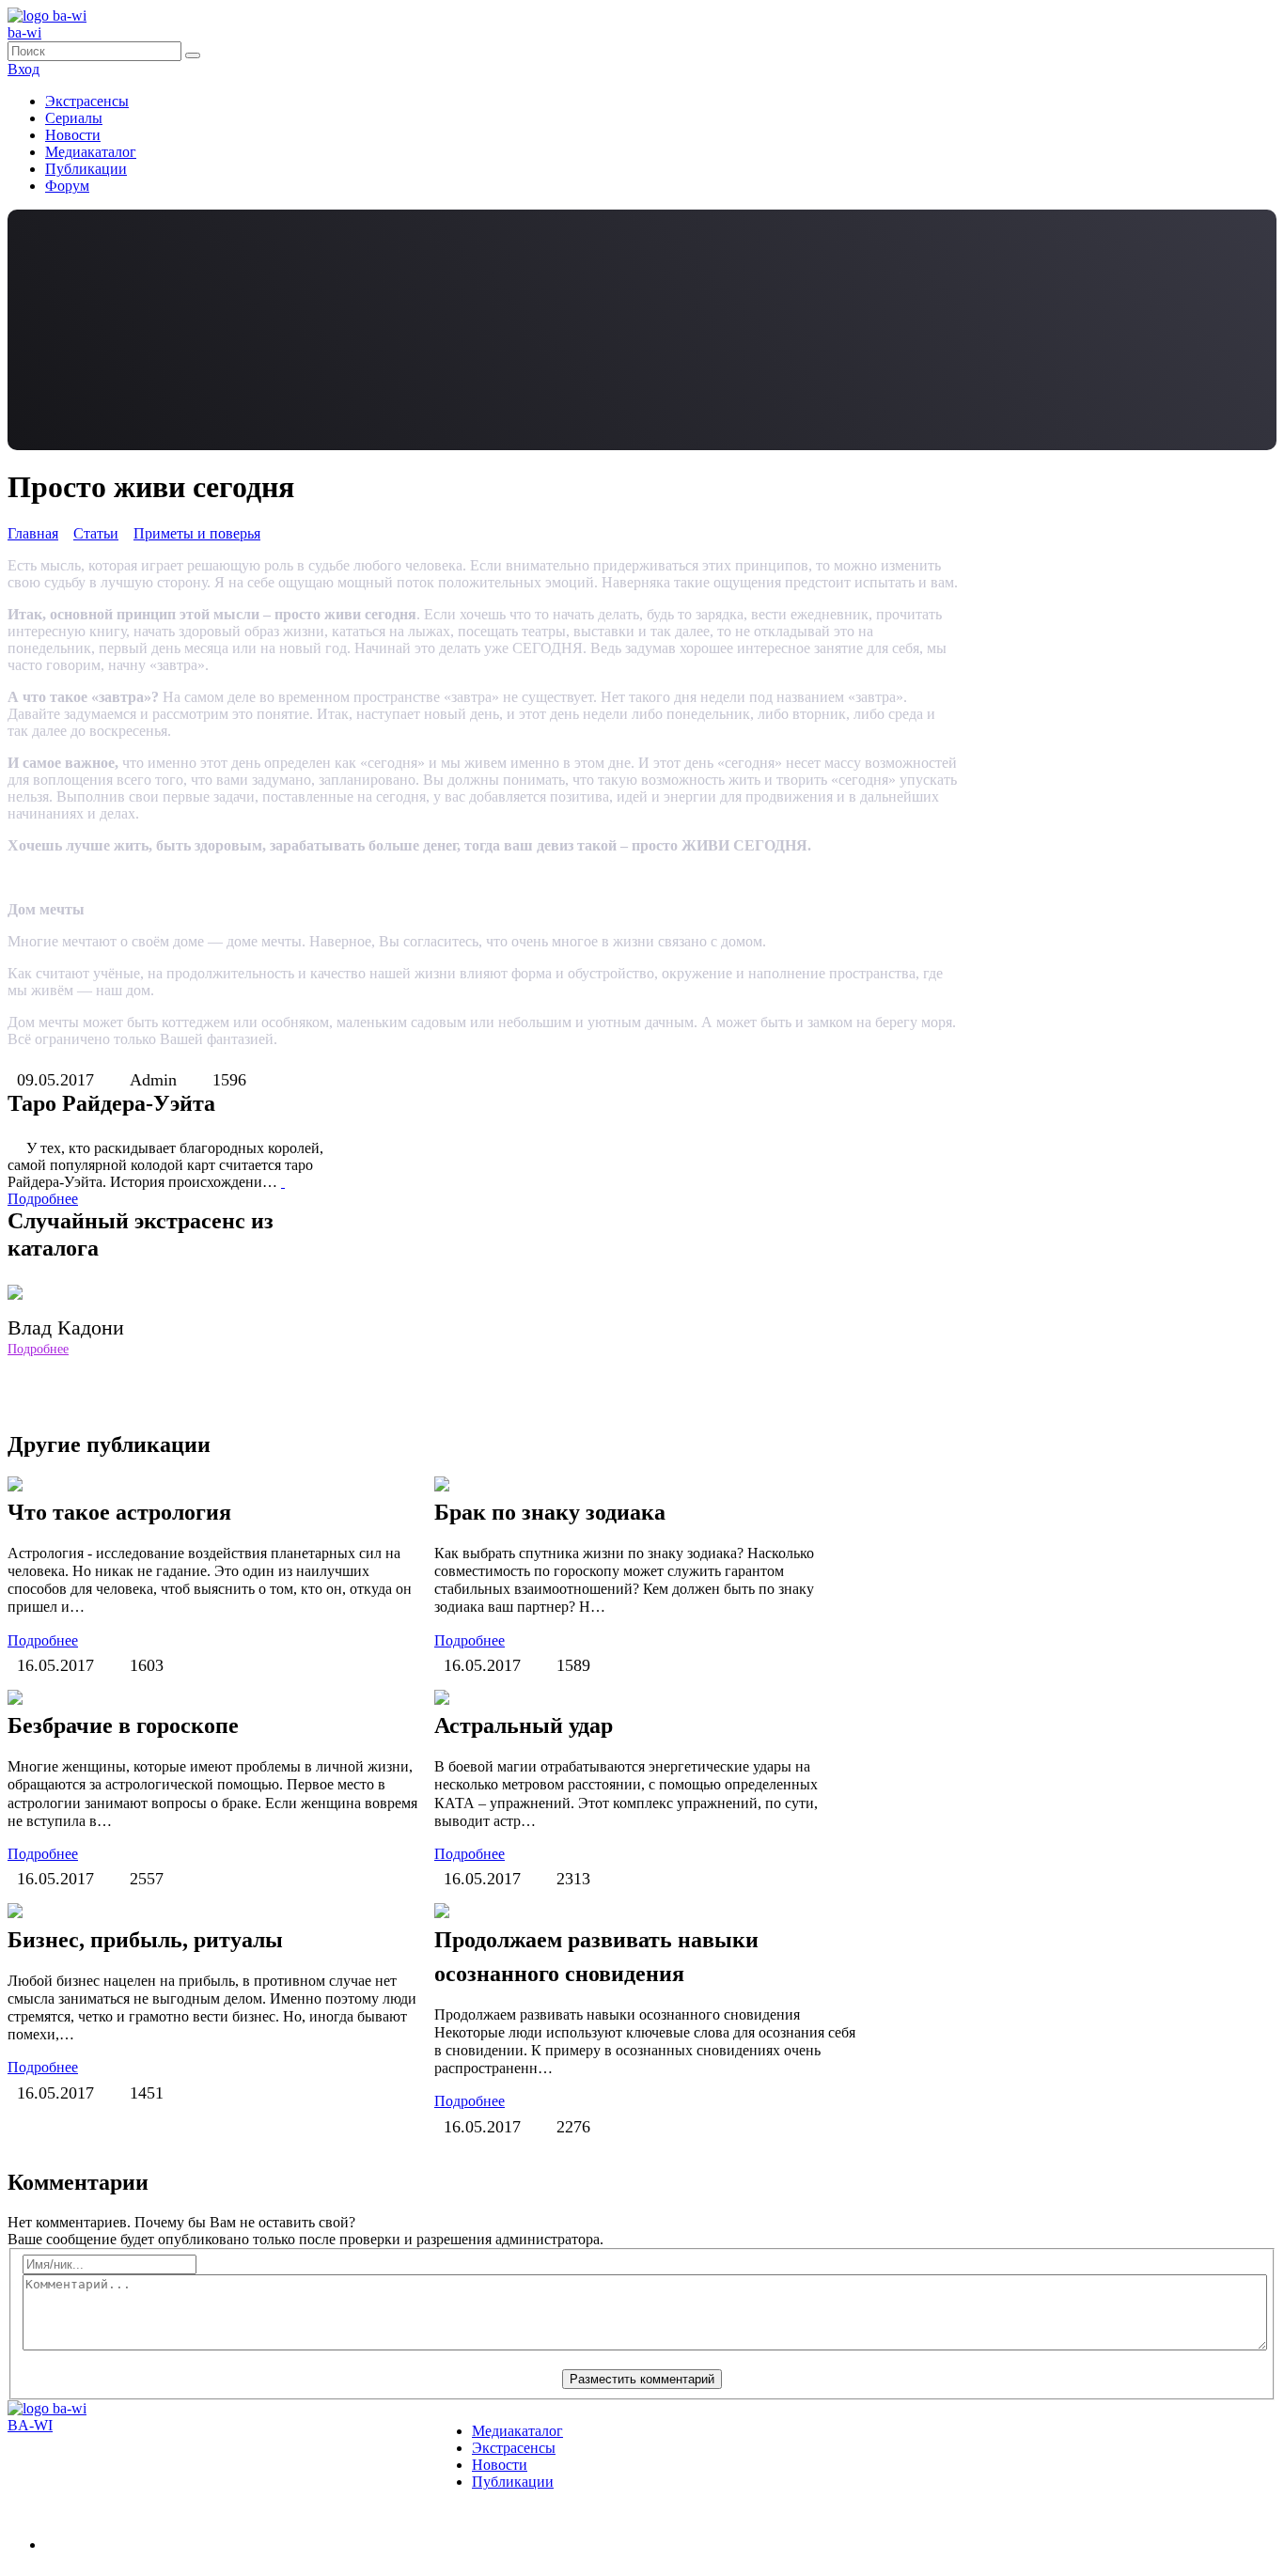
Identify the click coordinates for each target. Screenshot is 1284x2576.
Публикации (86, 169)
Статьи (96, 533)
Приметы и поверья (197, 533)
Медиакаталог (91, 152)
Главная (33, 533)
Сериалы (74, 118)
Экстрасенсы (87, 101)
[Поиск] (193, 55)
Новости (73, 135)
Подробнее (38, 1349)
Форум (67, 186)
